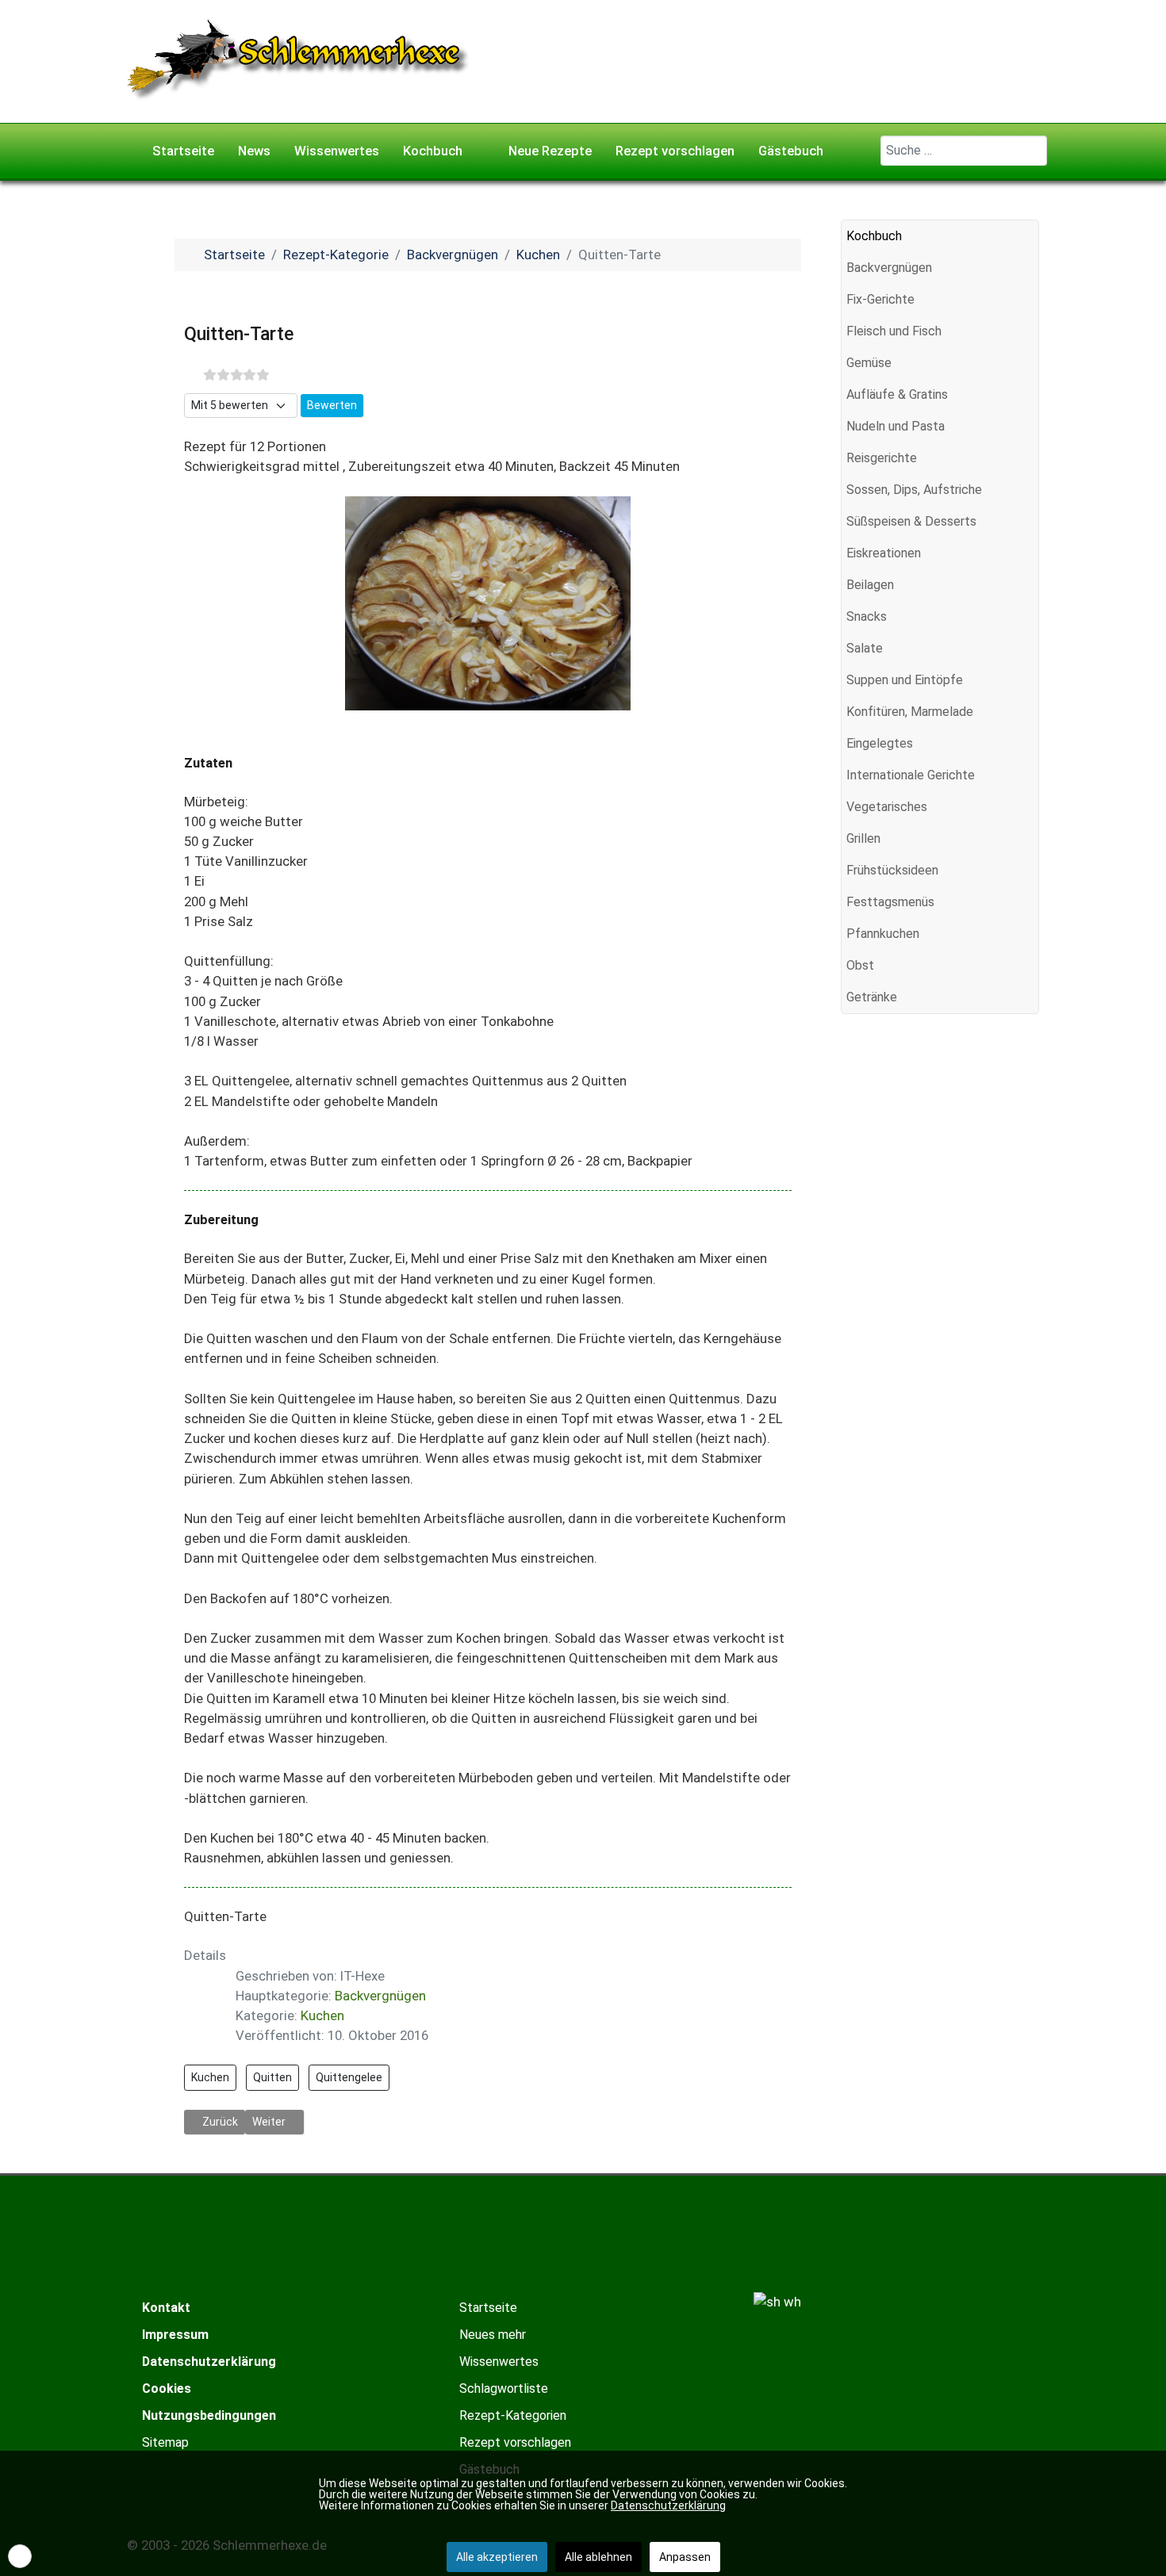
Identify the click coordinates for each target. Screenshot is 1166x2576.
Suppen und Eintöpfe (905, 680)
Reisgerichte (882, 458)
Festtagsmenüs (890, 902)
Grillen (863, 838)
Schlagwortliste (504, 2388)
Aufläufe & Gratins (897, 394)
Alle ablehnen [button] (598, 2557)
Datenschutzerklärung (209, 2362)
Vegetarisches (887, 807)
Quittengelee (349, 2077)
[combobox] (964, 151)
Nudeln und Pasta (896, 426)
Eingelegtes (880, 743)
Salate (865, 648)
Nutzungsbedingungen (209, 2415)
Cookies (167, 2388)
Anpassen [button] (685, 2557)
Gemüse (869, 363)
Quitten (272, 2077)
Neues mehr (493, 2335)
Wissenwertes (499, 2362)
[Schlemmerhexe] (299, 60)
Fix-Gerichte (880, 299)
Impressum (175, 2335)
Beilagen (870, 585)
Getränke (872, 997)
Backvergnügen (380, 1996)
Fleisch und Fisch (894, 331)
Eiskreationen (884, 553)
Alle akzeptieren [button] (497, 2557)
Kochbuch (874, 236)
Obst (860, 965)
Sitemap (165, 2442)
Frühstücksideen (892, 870)
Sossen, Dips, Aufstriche (914, 490)
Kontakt (166, 2308)
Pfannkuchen (883, 934)
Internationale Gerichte (911, 775)
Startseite (488, 2308)
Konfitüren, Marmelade (910, 712)
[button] (1026, 268)
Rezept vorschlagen (515, 2442)
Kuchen (322, 2015)
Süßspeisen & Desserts (911, 521)
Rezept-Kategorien (513, 2415)
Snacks (867, 616)
